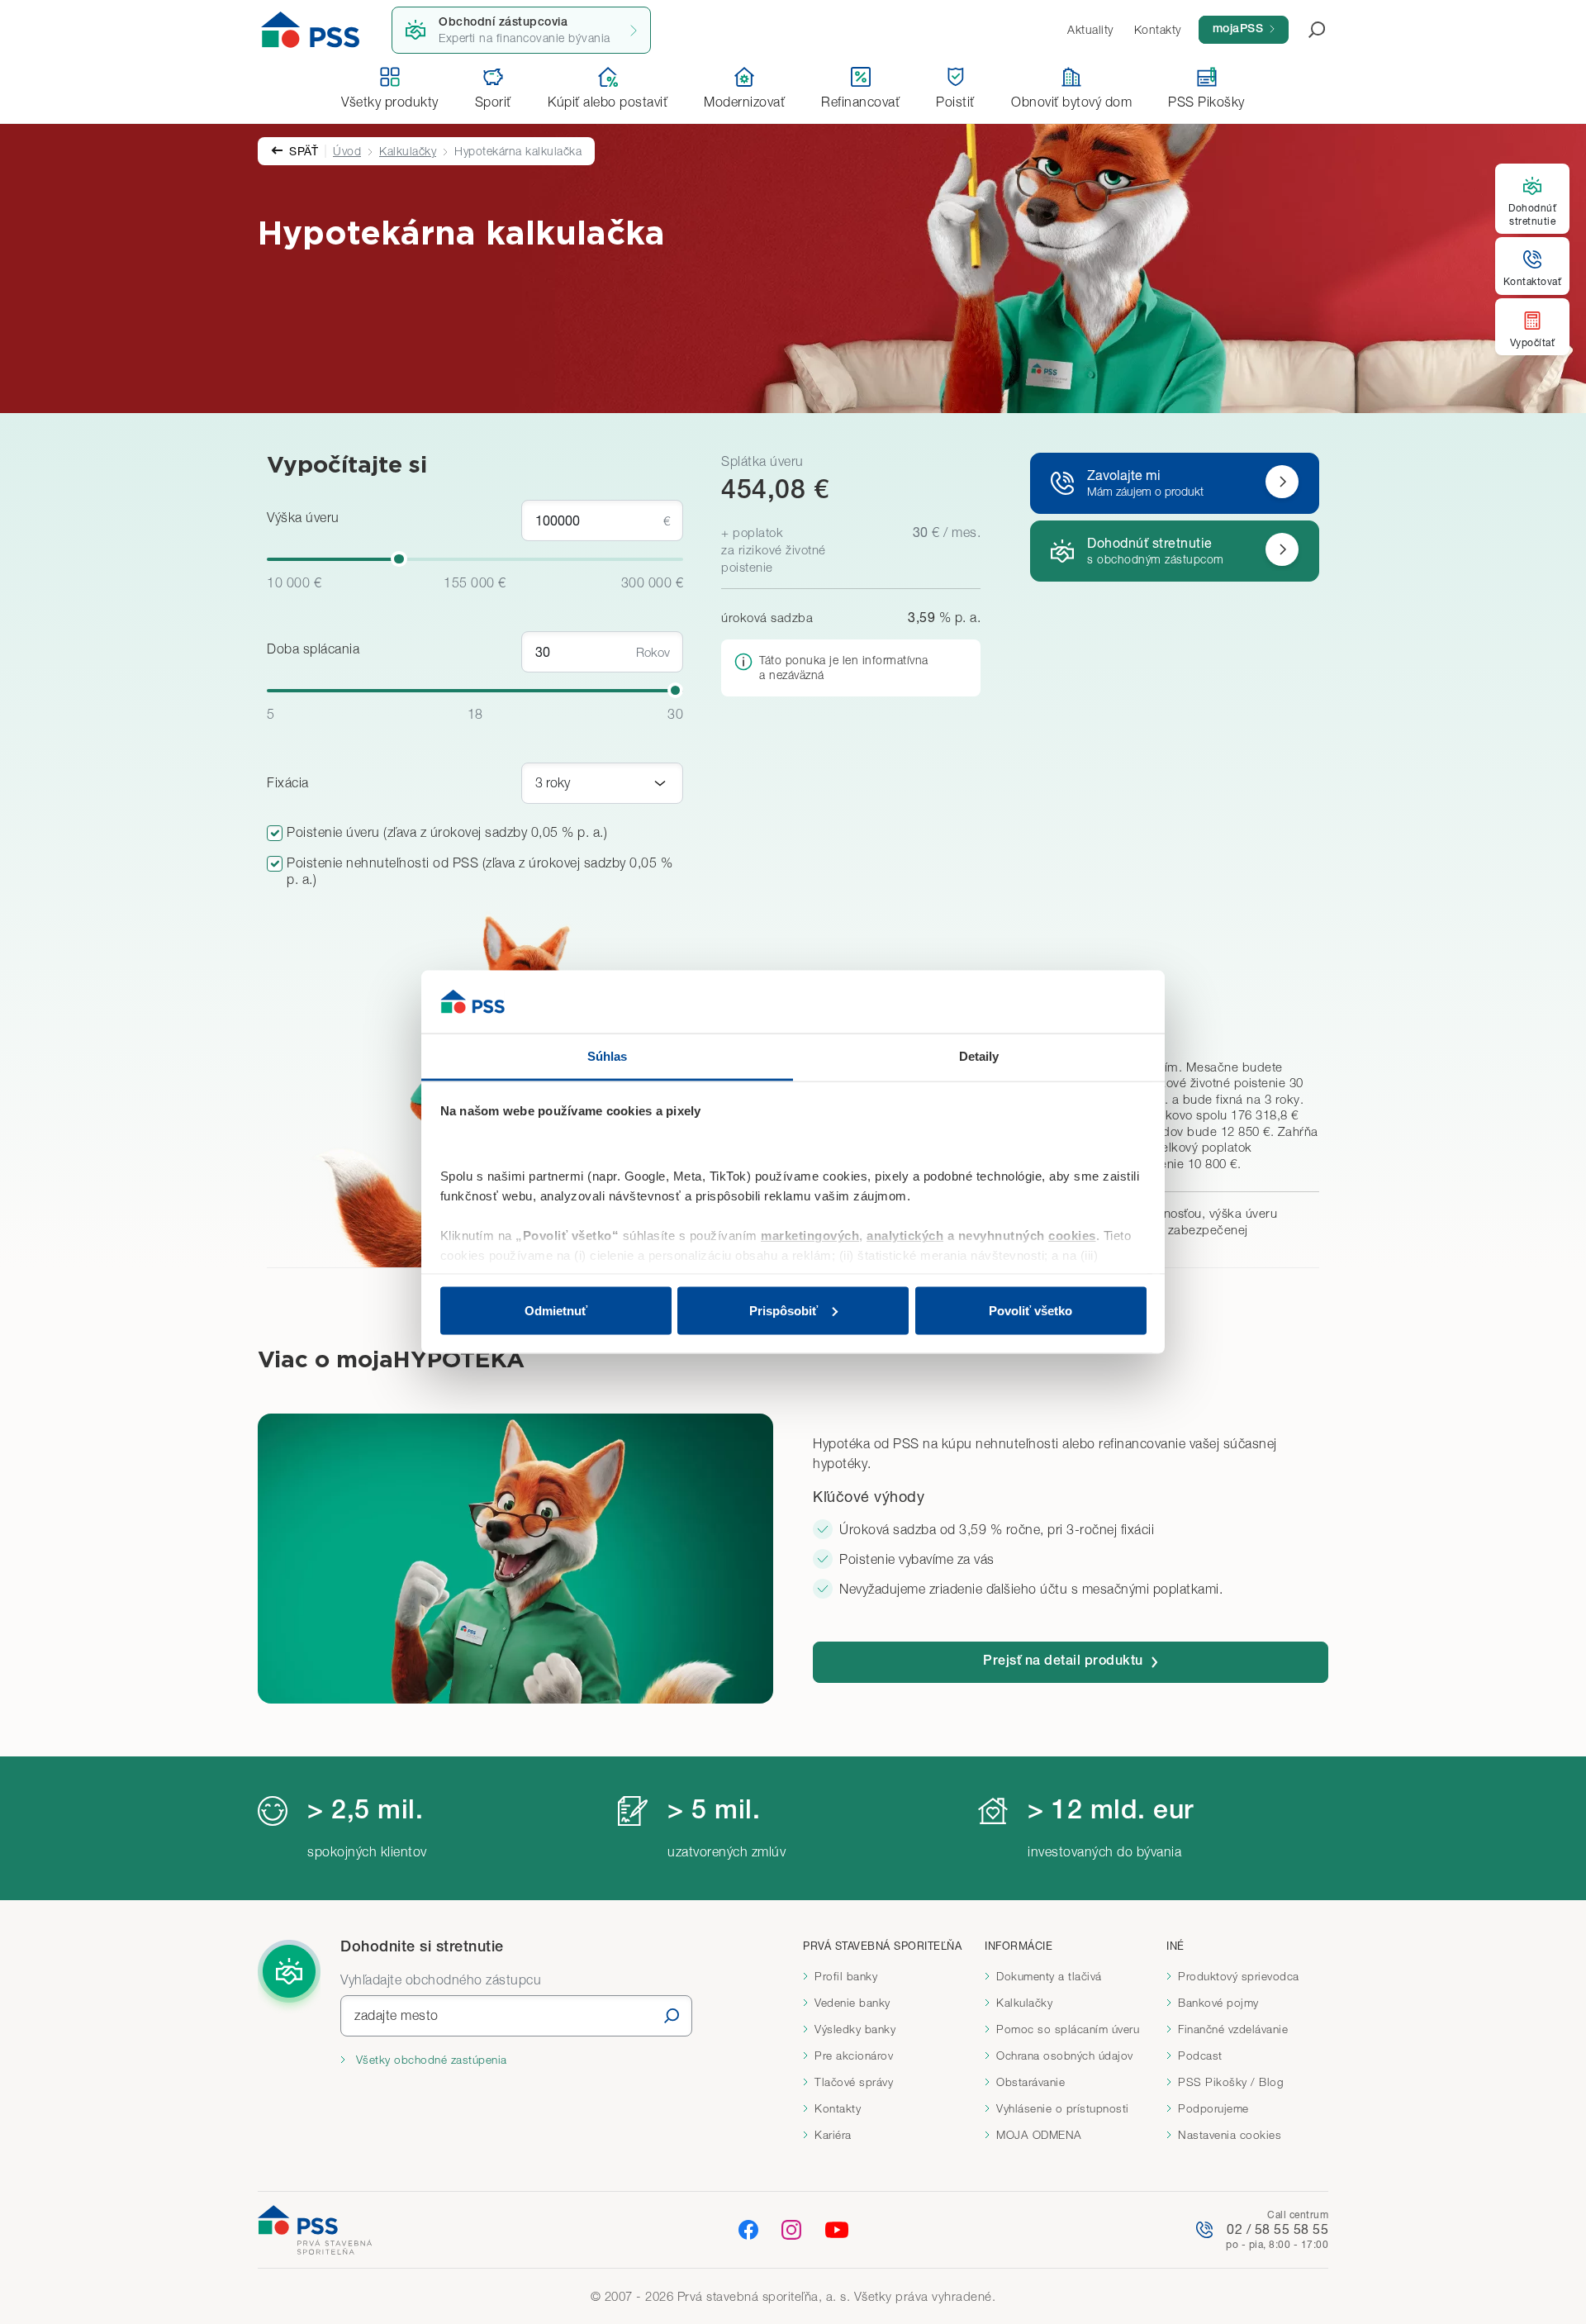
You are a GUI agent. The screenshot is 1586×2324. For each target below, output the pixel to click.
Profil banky (846, 1976)
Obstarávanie (1030, 2082)
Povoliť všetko (1030, 1310)
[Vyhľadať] (672, 2015)
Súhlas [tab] (608, 1056)
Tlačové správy (854, 2082)
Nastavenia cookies (1230, 2135)
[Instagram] (791, 2229)
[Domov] (311, 30)
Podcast (1200, 2055)
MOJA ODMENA (1039, 2135)
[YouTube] (837, 2230)
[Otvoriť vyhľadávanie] (1307, 30)
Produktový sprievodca (1239, 1976)
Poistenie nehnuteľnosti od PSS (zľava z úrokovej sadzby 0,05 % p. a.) (480, 871)
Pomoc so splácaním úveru (1068, 2029)
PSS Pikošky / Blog (1231, 2082)
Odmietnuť (556, 1310)
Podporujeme (1213, 2108)
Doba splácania (313, 649)
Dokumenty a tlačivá (1049, 1976)
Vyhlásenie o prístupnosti (1063, 2108)
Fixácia (288, 782)
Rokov (653, 652)
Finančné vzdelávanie (1233, 2029)
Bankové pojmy (1218, 2003)
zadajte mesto (396, 2015)
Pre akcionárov (854, 2055)
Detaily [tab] (979, 1056)
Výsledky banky (855, 2029)
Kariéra (833, 2135)
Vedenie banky (852, 2003)
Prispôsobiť (784, 1310)
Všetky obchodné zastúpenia (430, 2060)
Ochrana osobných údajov (1065, 2055)
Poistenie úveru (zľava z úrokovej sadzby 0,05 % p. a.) (447, 832)
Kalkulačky (408, 151)
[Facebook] (748, 2229)
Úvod (347, 151)
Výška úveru (303, 517)
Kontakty (838, 2108)
